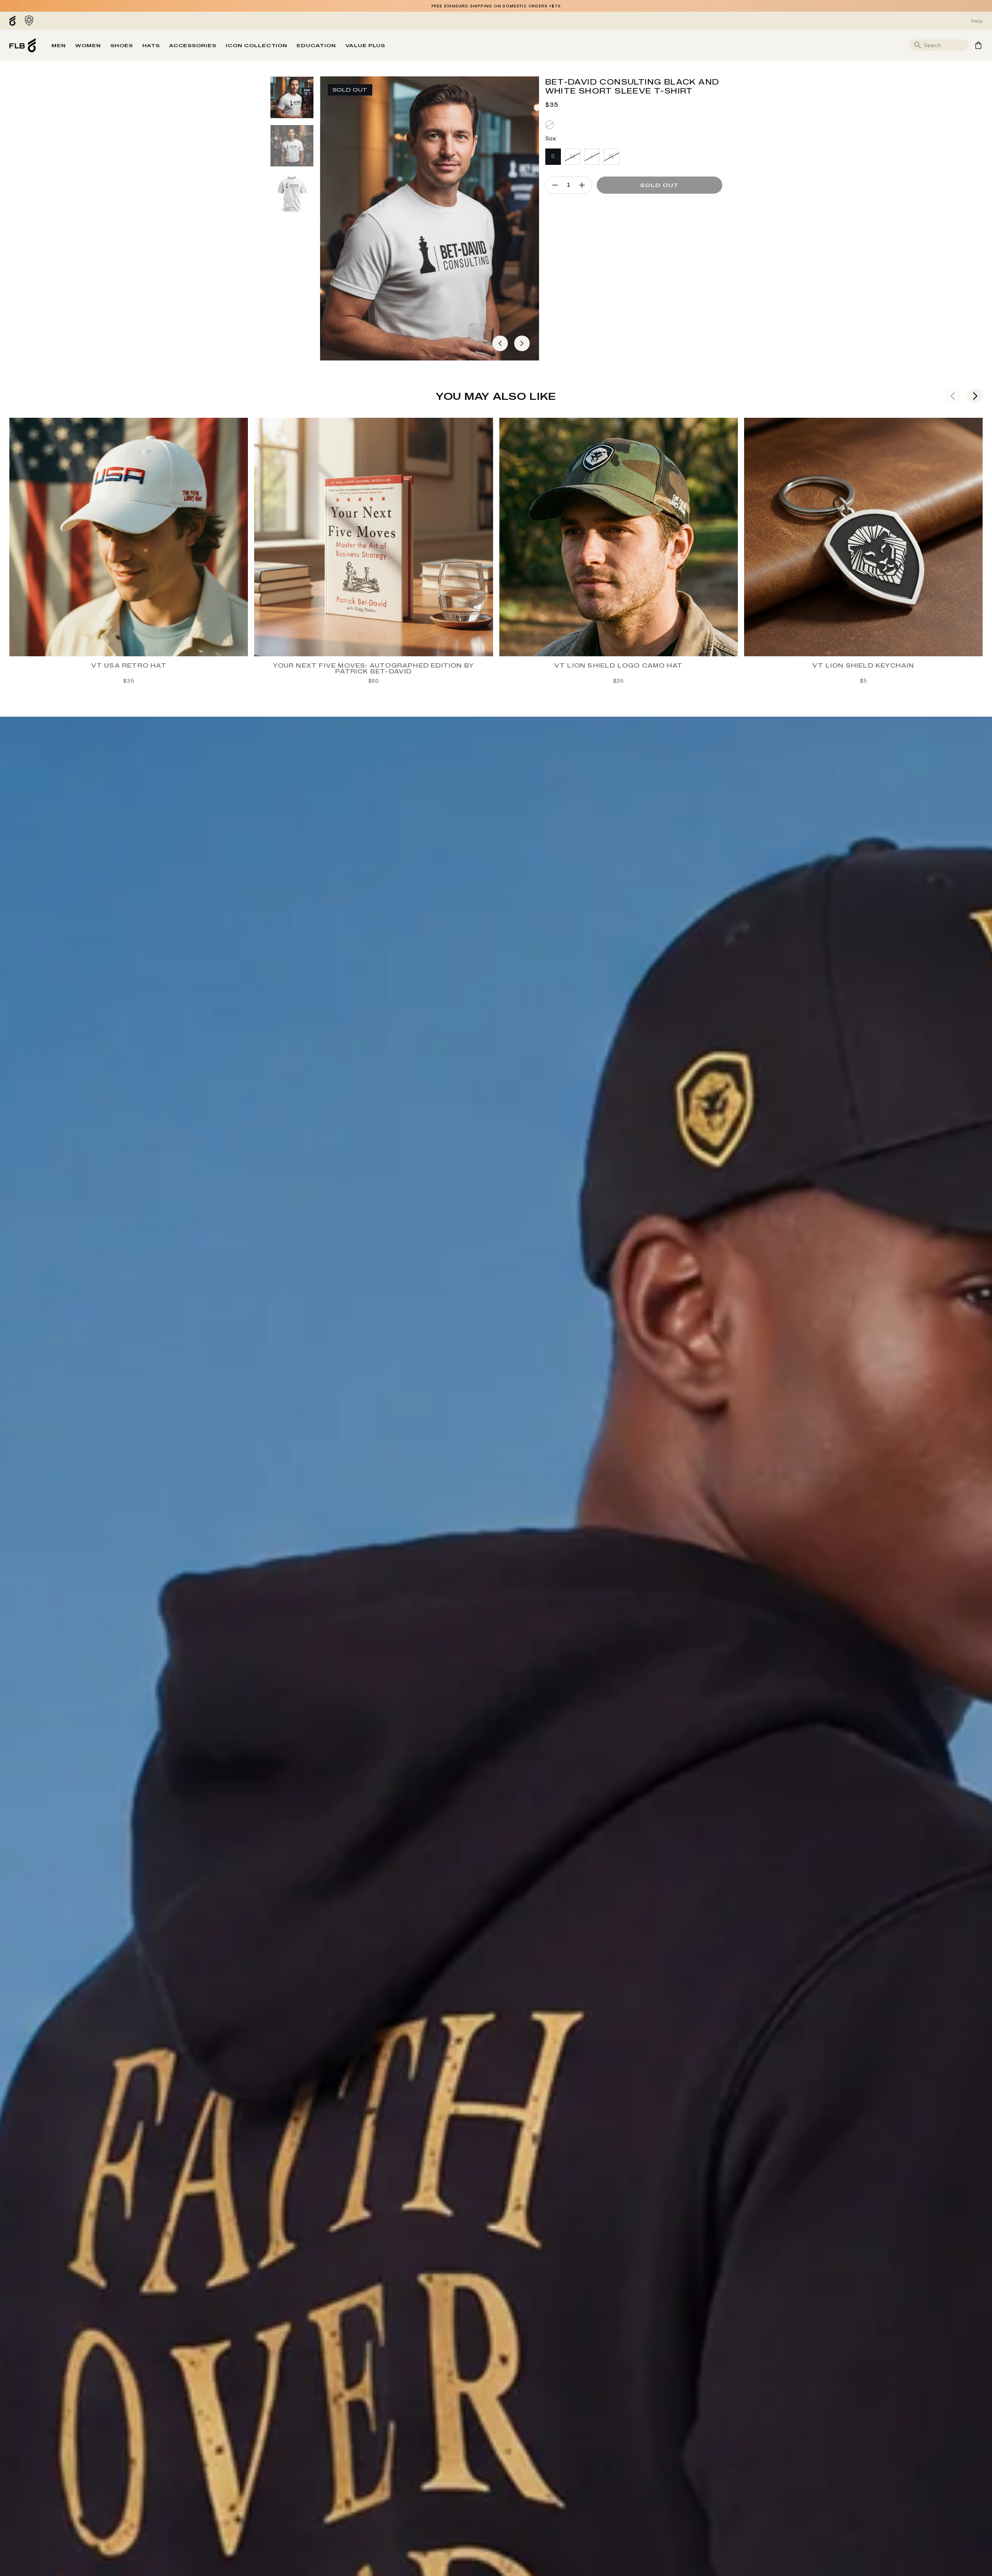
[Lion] (29, 21)
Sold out (659, 185)
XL (612, 156)
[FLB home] (23, 45)
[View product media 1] (292, 97)
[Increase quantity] (582, 185)
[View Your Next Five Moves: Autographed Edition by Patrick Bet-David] (373, 537)
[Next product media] (522, 343)
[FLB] (14, 21)
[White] (550, 125)
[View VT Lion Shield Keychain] (863, 537)
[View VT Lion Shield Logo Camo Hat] (619, 537)
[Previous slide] (953, 396)
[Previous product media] (500, 343)
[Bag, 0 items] (978, 45)
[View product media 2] (292, 146)
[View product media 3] (292, 194)
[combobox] (945, 45)
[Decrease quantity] (555, 185)
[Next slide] (975, 396)
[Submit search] (918, 45)
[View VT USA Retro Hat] (129, 537)
